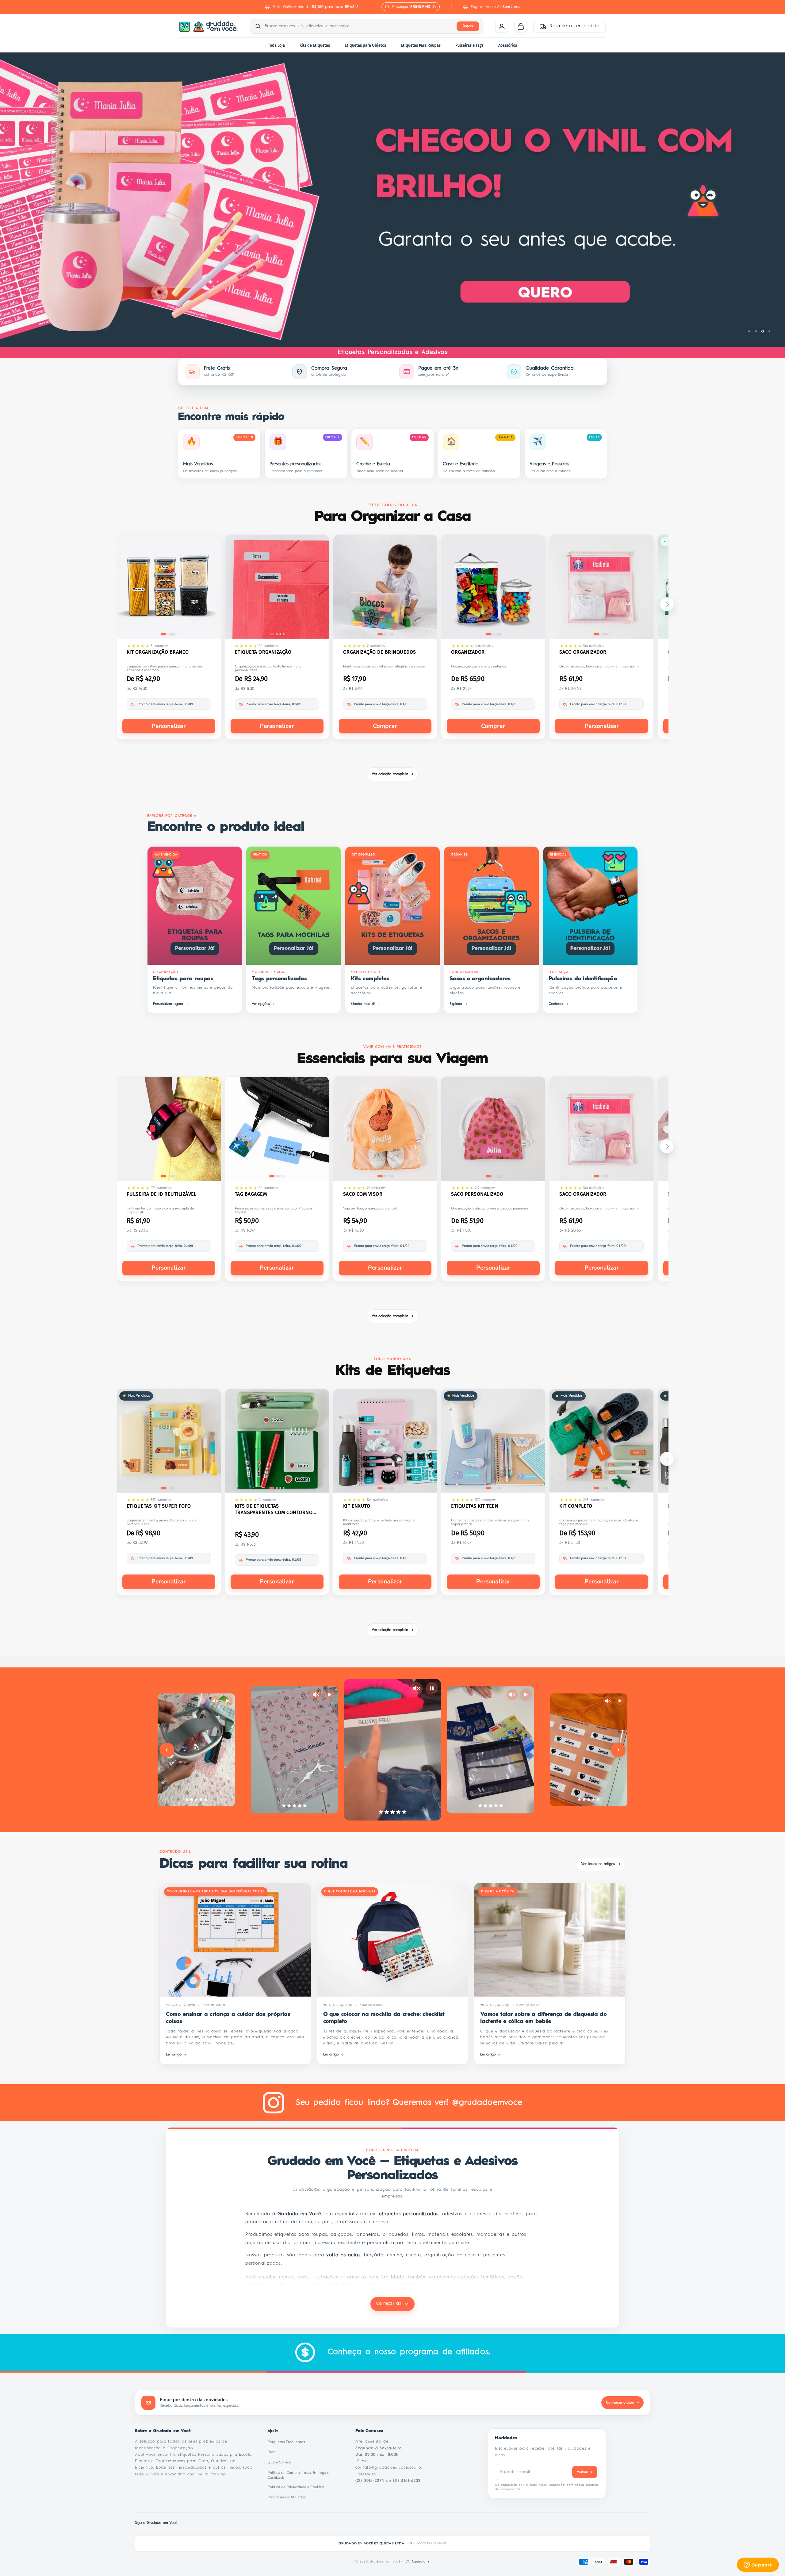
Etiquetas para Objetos (365, 45)
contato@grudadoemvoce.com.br (389, 2468)
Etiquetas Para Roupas (421, 45)
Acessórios (508, 45)
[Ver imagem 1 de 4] (164, 634)
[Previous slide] (167, 1750)
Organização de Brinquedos (380, 652)
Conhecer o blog (622, 2402)
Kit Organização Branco (158, 652)
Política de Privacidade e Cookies (297, 2487)
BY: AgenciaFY (418, 2562)
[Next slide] (618, 1750)
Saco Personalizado (477, 1194)
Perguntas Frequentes (288, 2442)
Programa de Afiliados (288, 2497)
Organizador (468, 652)
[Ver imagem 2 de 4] (169, 634)
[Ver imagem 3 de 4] (172, 634)
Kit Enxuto (357, 1506)
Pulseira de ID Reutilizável (162, 1194)
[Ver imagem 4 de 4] (175, 634)
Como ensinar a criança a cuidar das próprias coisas (228, 2018)
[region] (392, 200)
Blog (273, 2452)
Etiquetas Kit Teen (475, 1506)
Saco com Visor (363, 1194)
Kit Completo (576, 1506)
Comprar (385, 726)
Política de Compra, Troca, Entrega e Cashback (304, 2475)
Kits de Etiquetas (315, 45)
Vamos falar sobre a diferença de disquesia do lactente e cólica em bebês (543, 2018)
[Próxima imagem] (212, 588)
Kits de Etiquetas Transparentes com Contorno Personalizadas (274, 1509)
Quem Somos (281, 2462)
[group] (392, 200)
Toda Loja (276, 45)
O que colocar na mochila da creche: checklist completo (384, 2018)
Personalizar (169, 726)
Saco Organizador (583, 652)
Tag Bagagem (251, 1194)
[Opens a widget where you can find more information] (758, 2565)
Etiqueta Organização (263, 652)
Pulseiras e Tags (469, 45)
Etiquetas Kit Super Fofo (159, 1506)
